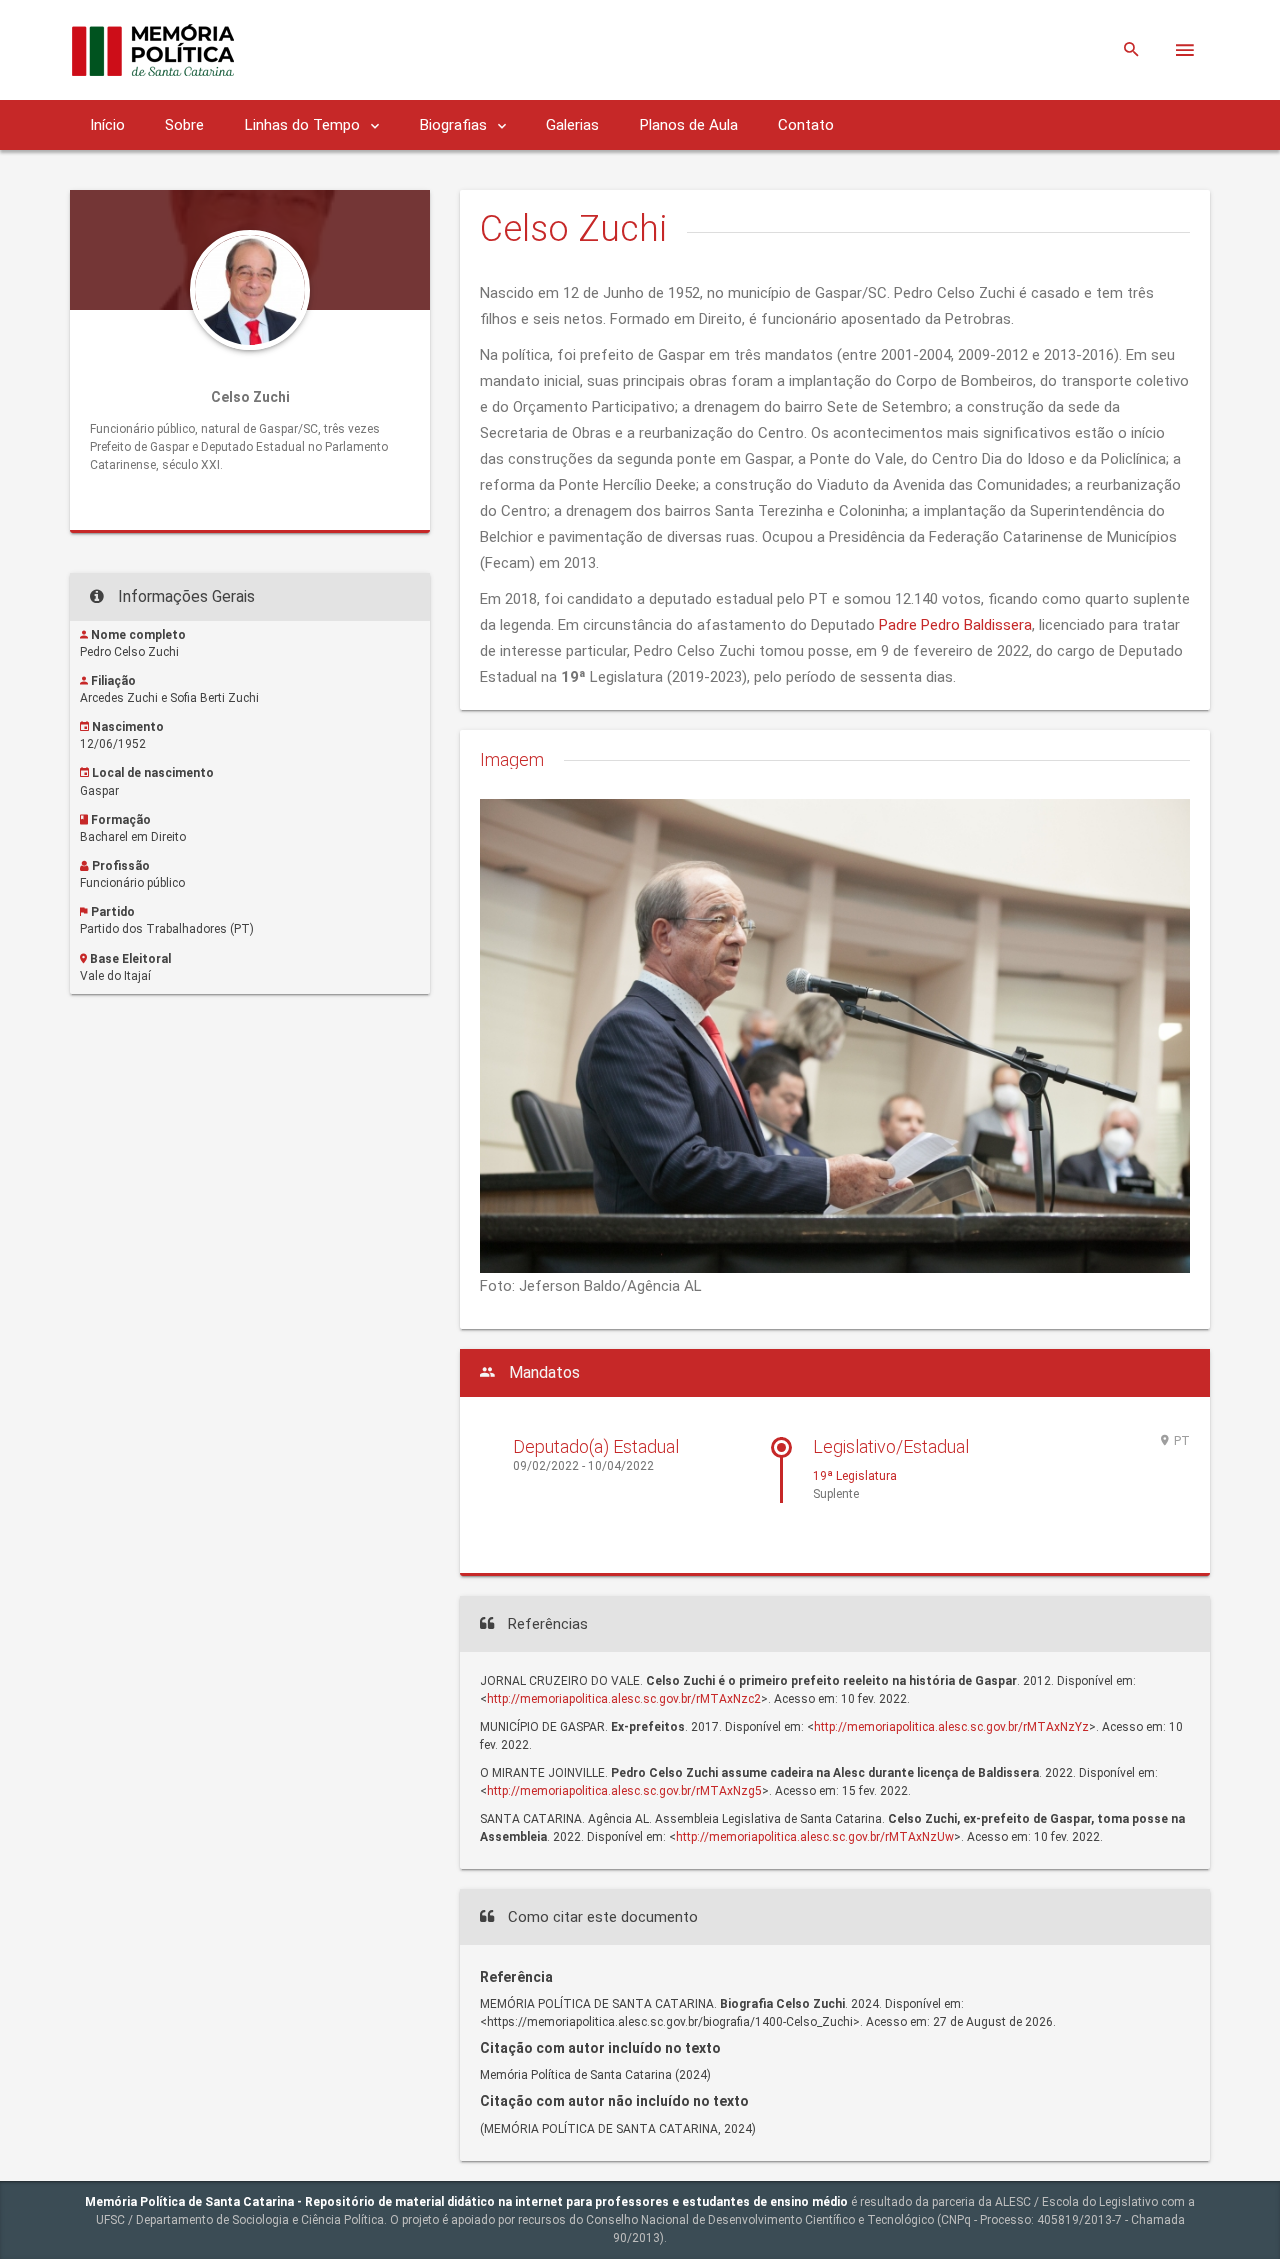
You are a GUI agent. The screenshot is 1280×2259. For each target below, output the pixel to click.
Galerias (572, 125)
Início (107, 125)
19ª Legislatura (855, 1476)
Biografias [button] (455, 125)
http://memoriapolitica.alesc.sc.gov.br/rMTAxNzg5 (624, 1791)
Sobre (184, 125)
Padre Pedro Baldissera (955, 625)
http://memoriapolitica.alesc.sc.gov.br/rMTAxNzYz (951, 1727)
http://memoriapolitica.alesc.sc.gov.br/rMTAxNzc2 (624, 1699)
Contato (806, 125)
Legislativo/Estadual (891, 1446)
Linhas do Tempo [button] (304, 125)
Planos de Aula (688, 125)
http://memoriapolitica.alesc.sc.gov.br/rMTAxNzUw (815, 1837)
